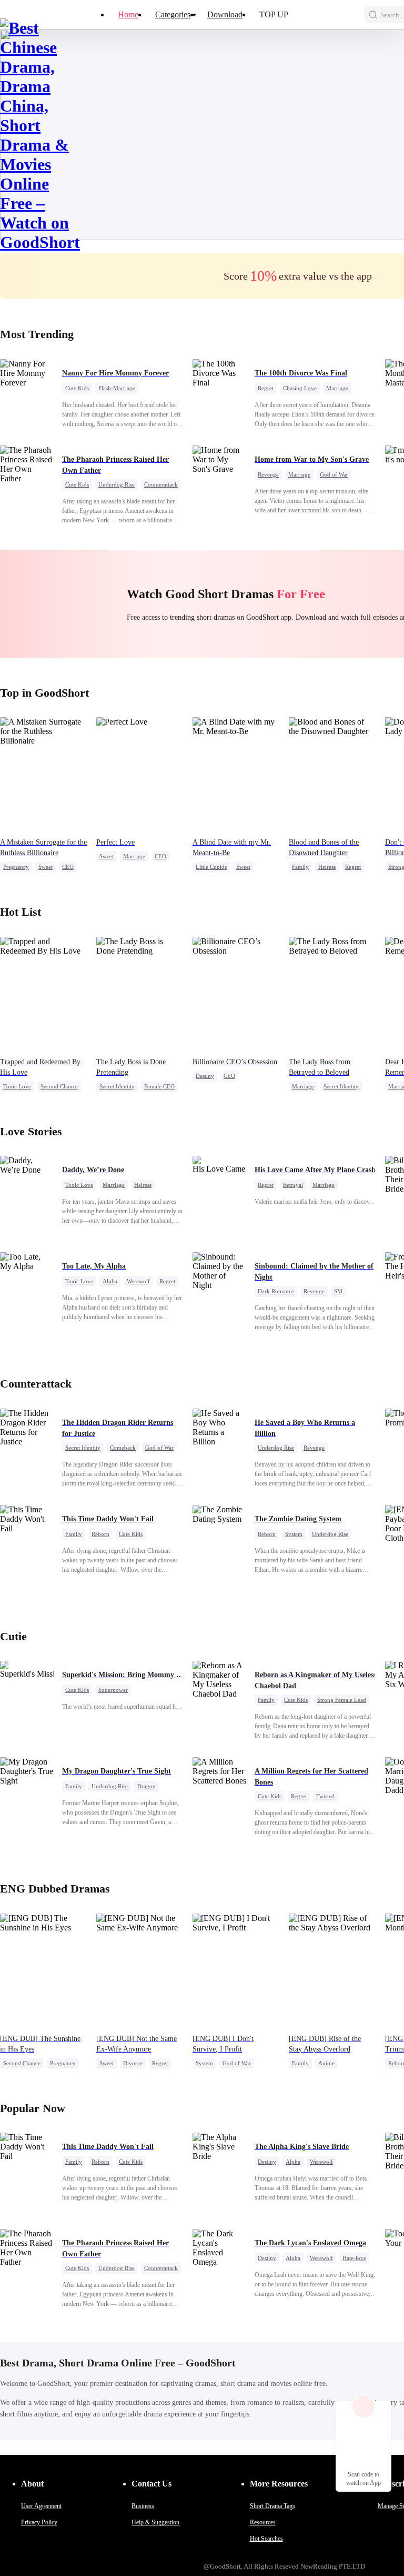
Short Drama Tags (272, 2506)
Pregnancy (16, 867)
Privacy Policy (39, 2522)
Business (143, 2506)
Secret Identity (117, 1086)
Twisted (325, 1796)
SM (338, 1291)
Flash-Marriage (117, 388)
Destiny (205, 1076)
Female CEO (159, 1086)
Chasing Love (300, 388)
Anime (326, 2063)
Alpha (110, 1281)
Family (300, 867)
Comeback (123, 1448)
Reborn (100, 1534)
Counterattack (161, 484)
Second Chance (59, 1086)
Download (225, 14)
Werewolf (138, 1281)
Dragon (147, 1786)
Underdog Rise (117, 484)
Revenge (268, 474)
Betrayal (293, 1185)
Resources (263, 2522)
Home (128, 14)
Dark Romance (276, 1291)
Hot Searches (266, 2539)
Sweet (46, 867)
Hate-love (354, 2258)
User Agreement (41, 2506)
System (294, 1534)
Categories (173, 14)
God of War (334, 474)
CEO (68, 867)
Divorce (133, 2063)
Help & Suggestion (155, 2522)
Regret (266, 388)
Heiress (327, 867)
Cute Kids (77, 388)
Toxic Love (17, 1086)
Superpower (113, 1690)
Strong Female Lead (342, 1700)
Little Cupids (211, 867)
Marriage (337, 388)
